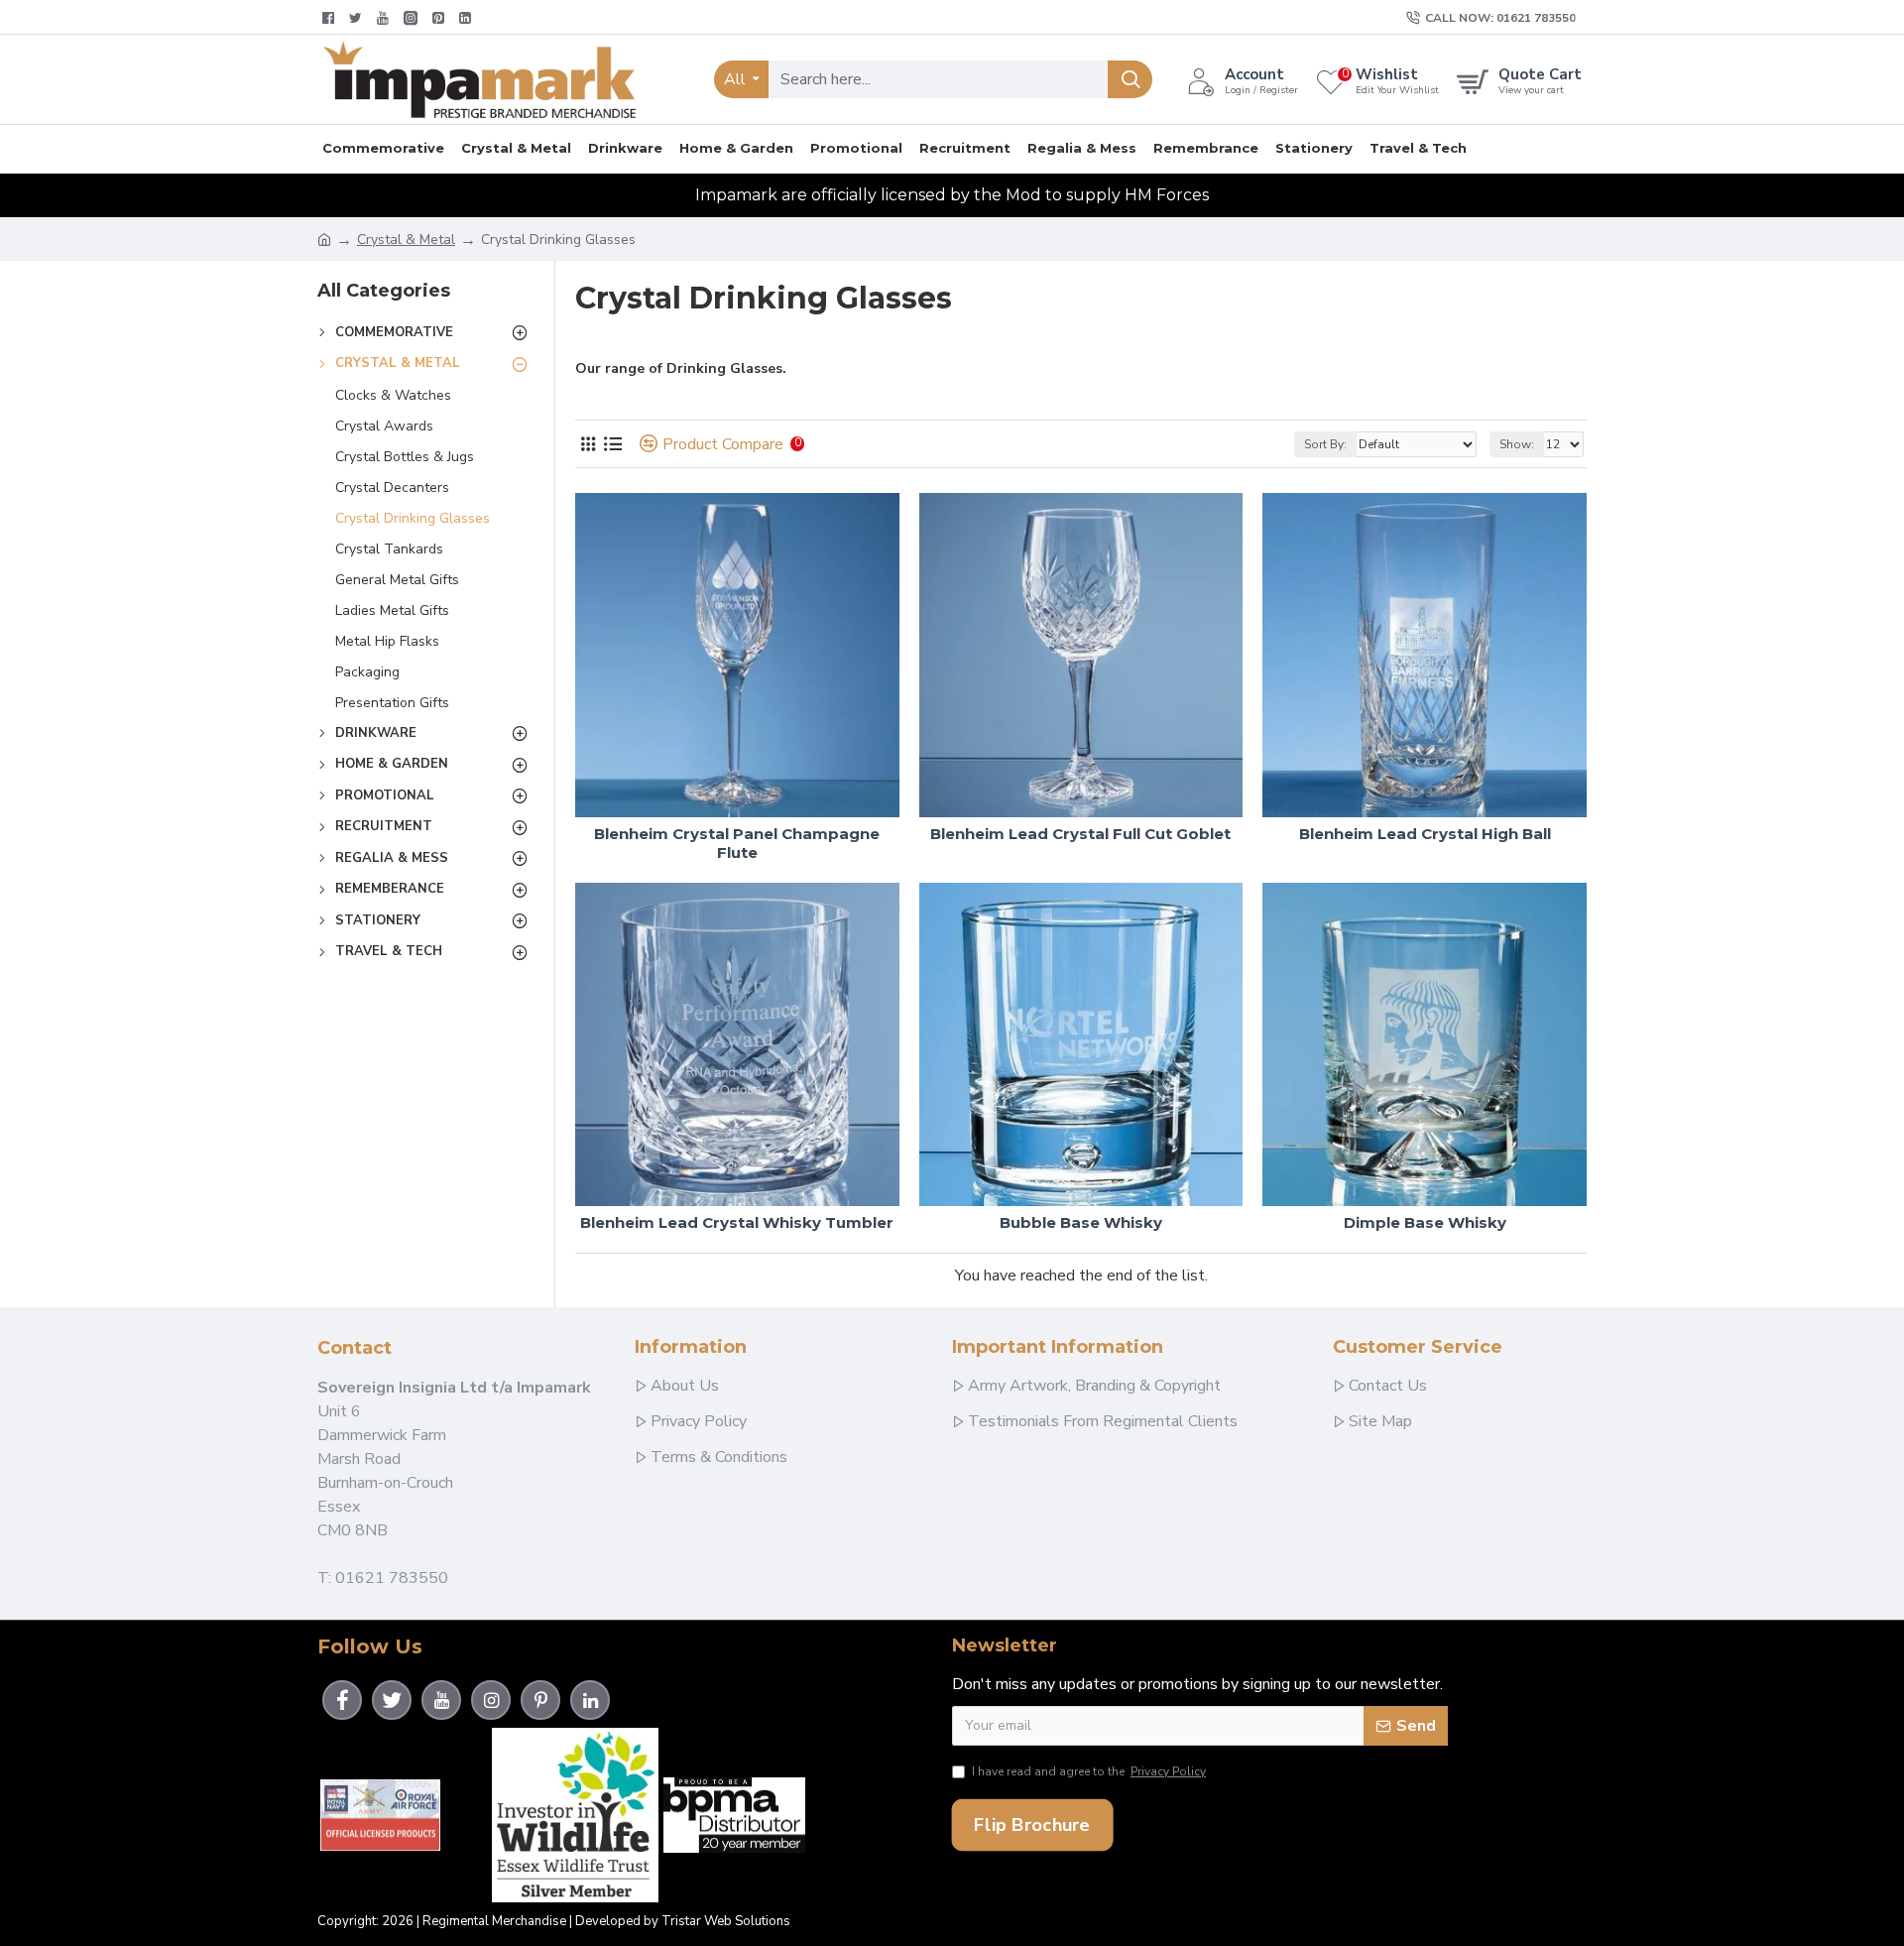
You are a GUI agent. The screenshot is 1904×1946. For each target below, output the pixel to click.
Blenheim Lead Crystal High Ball (1425, 834)
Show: (1517, 444)
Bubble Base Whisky (1081, 1222)
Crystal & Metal (406, 240)
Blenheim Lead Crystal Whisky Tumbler (737, 1222)
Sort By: (1325, 444)
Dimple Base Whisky (1425, 1222)
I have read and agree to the (1089, 1771)
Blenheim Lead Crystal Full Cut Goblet (1080, 834)
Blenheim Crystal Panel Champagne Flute (737, 844)
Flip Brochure (1032, 1824)
